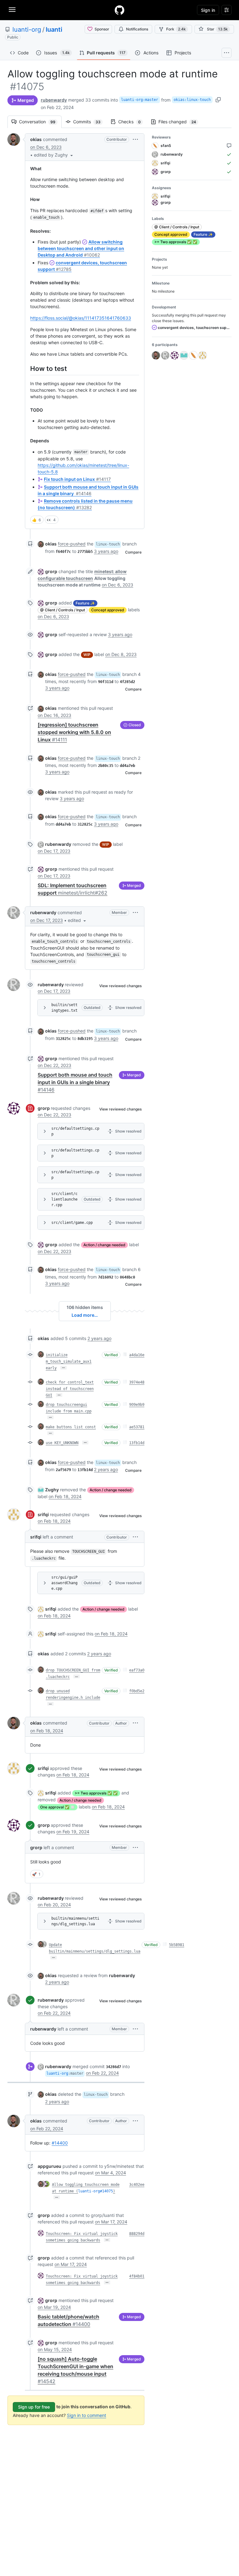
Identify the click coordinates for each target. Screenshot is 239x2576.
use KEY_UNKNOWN (62, 1443)
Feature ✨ (85, 603)
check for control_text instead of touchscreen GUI (70, 1389)
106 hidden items (85, 1307)
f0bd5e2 (137, 1691)
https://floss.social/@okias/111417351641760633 (81, 318)
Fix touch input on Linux (77, 479)
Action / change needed (104, 1245)
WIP (87, 655)
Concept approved (108, 610)
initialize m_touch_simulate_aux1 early (69, 1361)
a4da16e (137, 1355)
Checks (133, 122)
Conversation (40, 122)
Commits (90, 122)
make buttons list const (71, 1427)
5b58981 (177, 1945)
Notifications (137, 29)
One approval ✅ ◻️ (58, 1807)
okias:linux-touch (192, 100)
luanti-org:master (140, 100)
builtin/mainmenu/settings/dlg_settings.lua (75, 1921)
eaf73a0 (137, 1670)
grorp (51, 571)
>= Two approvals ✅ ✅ (96, 1793)
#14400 (60, 2143)
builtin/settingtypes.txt (64, 1008)
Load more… (85, 1315)
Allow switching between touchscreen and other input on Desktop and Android (81, 248)
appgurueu (49, 2166)
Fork (176, 29)
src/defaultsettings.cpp (75, 1131)
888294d (137, 2234)
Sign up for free (34, 2407)
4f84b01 (137, 2276)
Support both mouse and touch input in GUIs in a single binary (75, 1082)
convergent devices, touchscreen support (194, 328)
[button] (54, 155)
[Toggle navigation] (12, 10)
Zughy (52, 1490)
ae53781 (137, 1427)
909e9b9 (137, 1405)
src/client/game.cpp (72, 1223)
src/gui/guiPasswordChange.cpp (64, 1583)
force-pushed (72, 544)
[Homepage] (119, 10)
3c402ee (137, 2185)
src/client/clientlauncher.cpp (64, 1199)
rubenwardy (54, 100)
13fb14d (137, 1443)
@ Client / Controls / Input (63, 610)
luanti (54, 30)
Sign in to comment (87, 2415)
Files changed (180, 122)
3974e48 (137, 1382)
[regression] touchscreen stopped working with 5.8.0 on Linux (74, 732)
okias (36, 139)
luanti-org (27, 30)
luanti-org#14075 (96, 2191)
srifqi (43, 1514)
